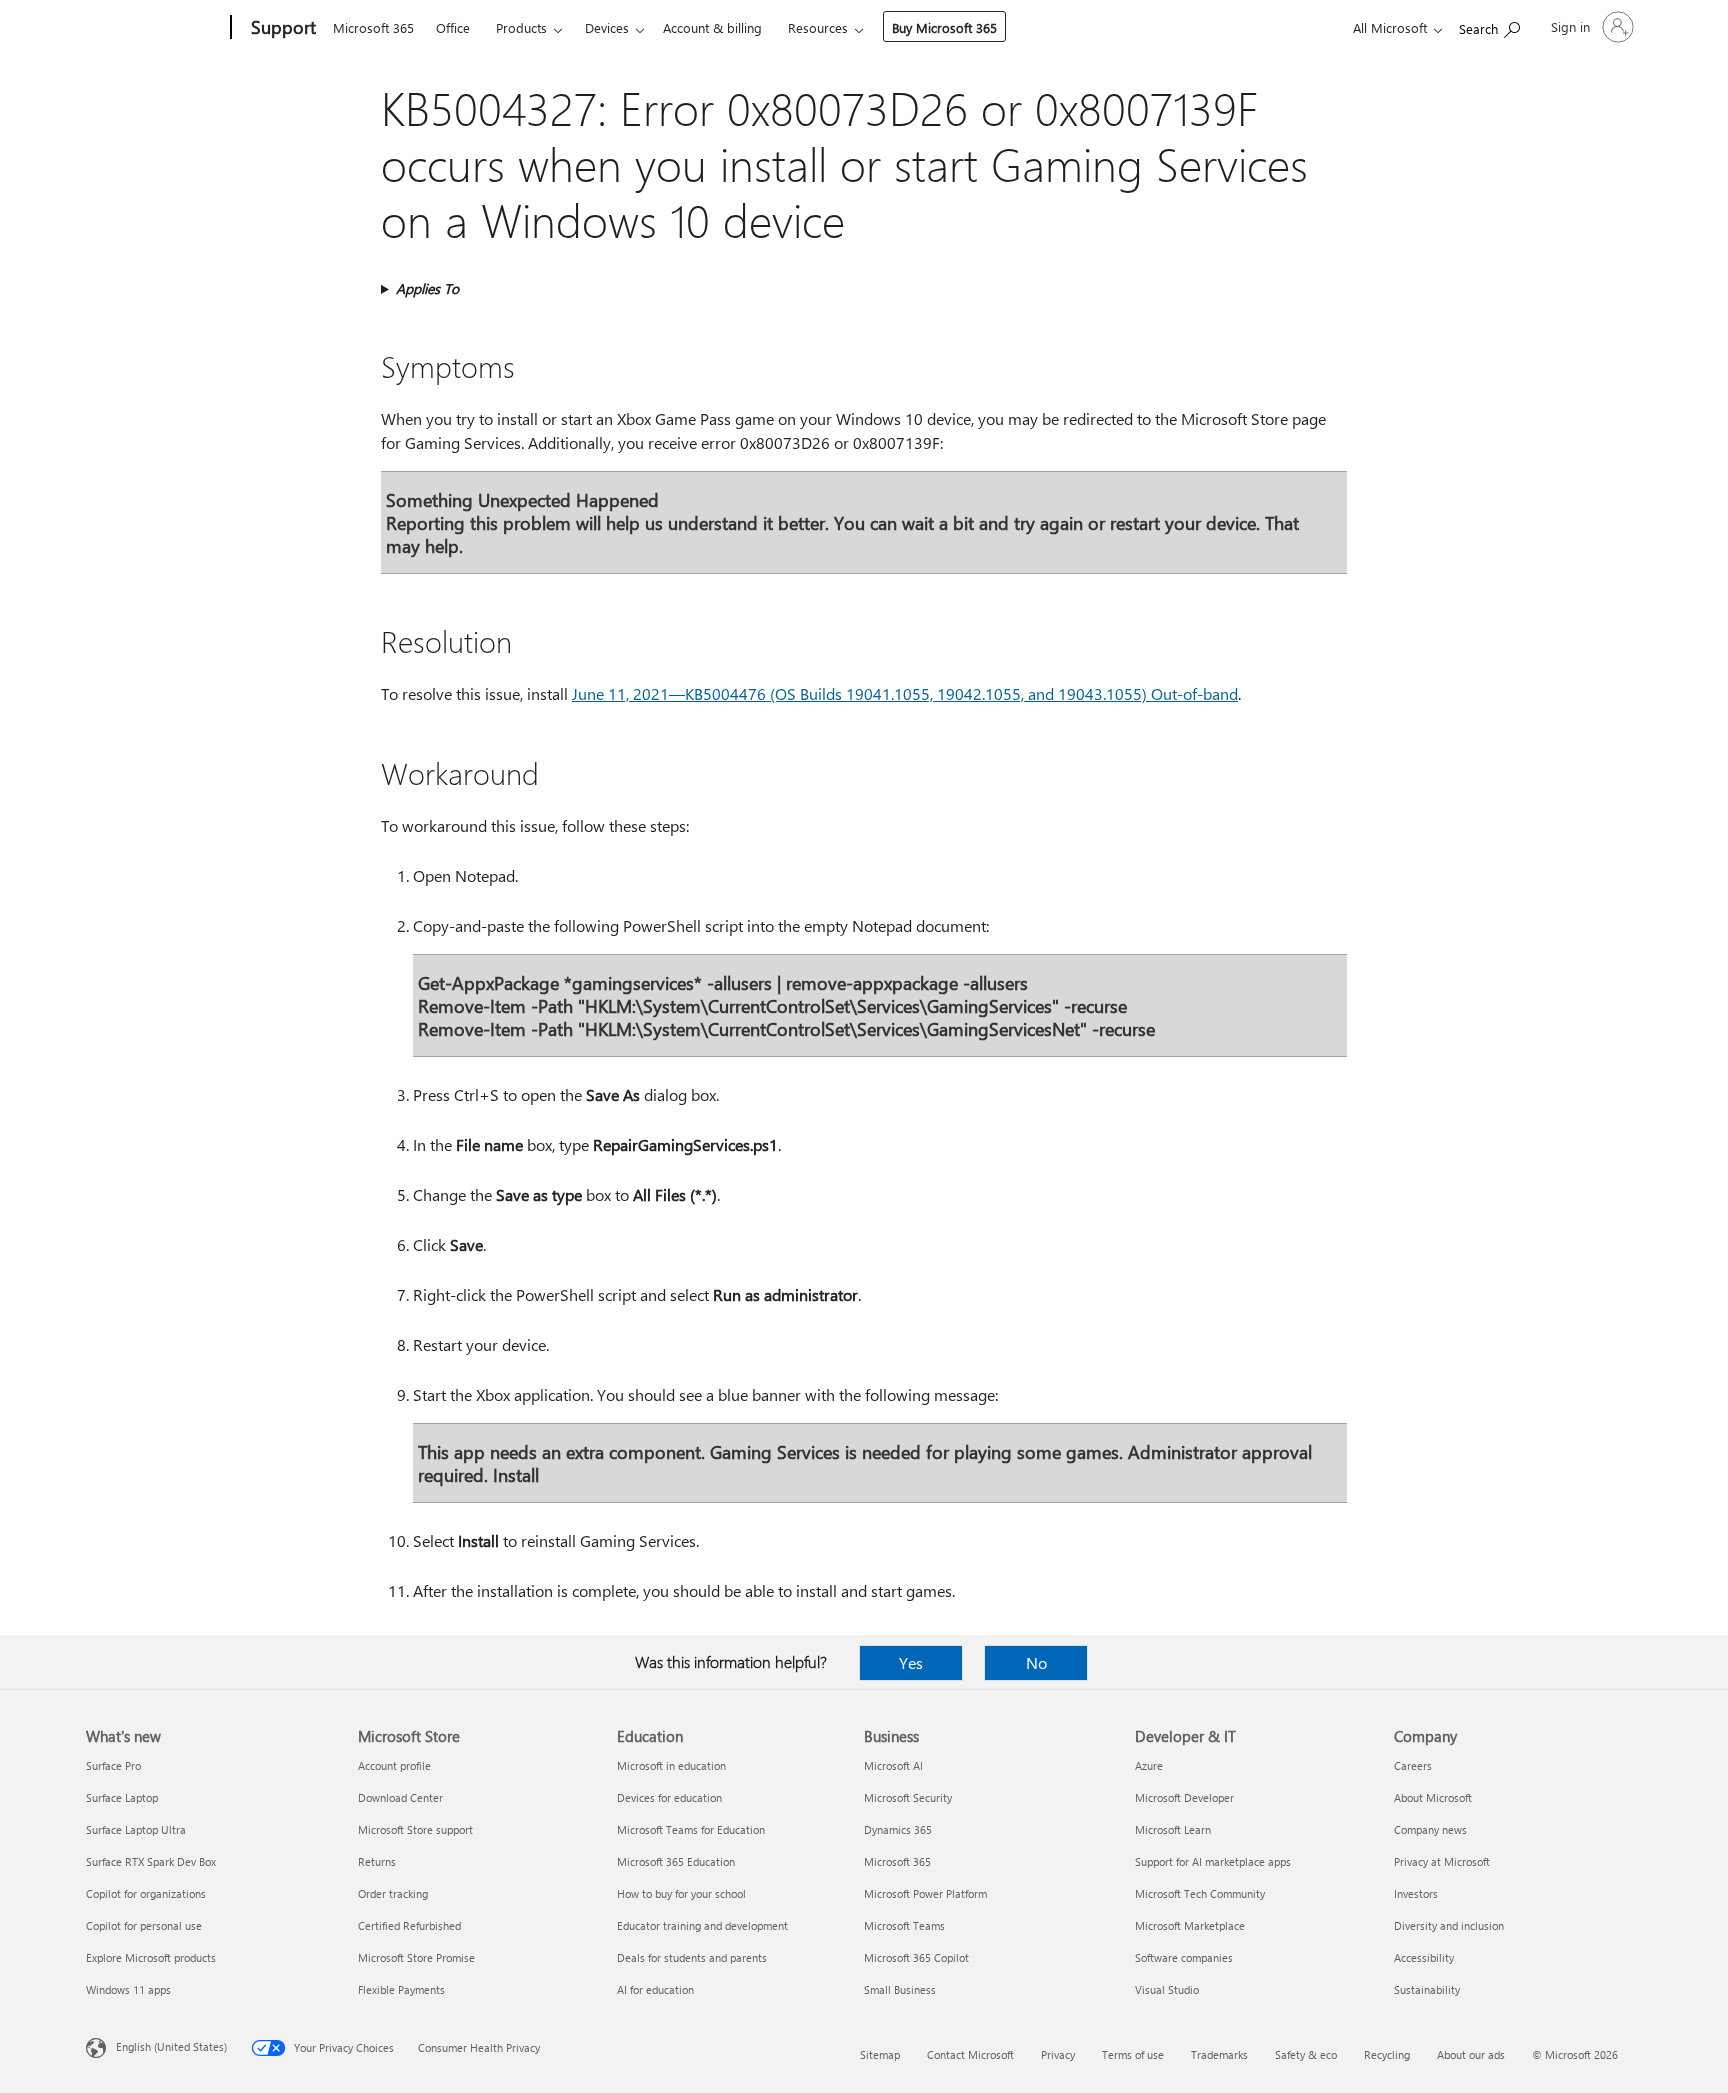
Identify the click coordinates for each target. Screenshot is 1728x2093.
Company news (1430, 1829)
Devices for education (669, 1797)
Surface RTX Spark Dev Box (151, 1861)
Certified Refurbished (409, 1925)
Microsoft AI (893, 1765)
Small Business (900, 1989)
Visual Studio (1167, 1989)
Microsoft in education (671, 1765)
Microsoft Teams (904, 1925)
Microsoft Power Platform (925, 1893)
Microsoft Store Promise (416, 1957)
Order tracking (393, 1893)
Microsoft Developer (1184, 1797)
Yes (911, 1662)
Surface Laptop (122, 1797)
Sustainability (1427, 1989)
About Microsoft (1433, 1797)
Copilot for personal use (144, 1925)
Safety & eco (1306, 2054)
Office (453, 27)
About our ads (1471, 2054)
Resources (818, 27)
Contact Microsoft (970, 2054)
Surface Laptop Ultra (136, 1829)
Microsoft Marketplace (1190, 1925)
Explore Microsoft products (151, 1957)
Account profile (394, 1765)
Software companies (1184, 1957)
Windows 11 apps (128, 1989)
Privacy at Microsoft (1442, 1861)
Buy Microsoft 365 (944, 27)
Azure (1149, 1765)
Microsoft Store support (415, 1829)
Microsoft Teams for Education (691, 1829)
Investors (1416, 1893)
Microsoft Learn (1173, 1829)
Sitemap (880, 2054)
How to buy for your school (681, 1893)
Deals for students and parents (692, 1957)
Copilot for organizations (146, 1893)
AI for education (655, 1989)
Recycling (1387, 2054)
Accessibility (1424, 1957)
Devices (607, 27)
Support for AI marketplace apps (1213, 1861)
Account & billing (712, 27)
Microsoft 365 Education (676, 1861)
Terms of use (1133, 2054)
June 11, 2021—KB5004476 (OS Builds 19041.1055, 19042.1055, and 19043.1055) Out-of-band (905, 693)
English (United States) (171, 2046)
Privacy (1058, 2054)
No (1036, 1662)
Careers (1413, 1765)
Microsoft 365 (373, 27)
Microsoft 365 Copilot (916, 1957)
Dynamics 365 (898, 1829)
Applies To (427, 288)
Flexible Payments (401, 1989)
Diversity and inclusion (1449, 1925)
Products (521, 27)
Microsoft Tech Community (1200, 1893)
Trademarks (1219, 2054)
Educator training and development (702, 1925)
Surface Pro (113, 1765)
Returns (377, 1861)
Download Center (400, 1797)
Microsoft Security (908, 1797)
